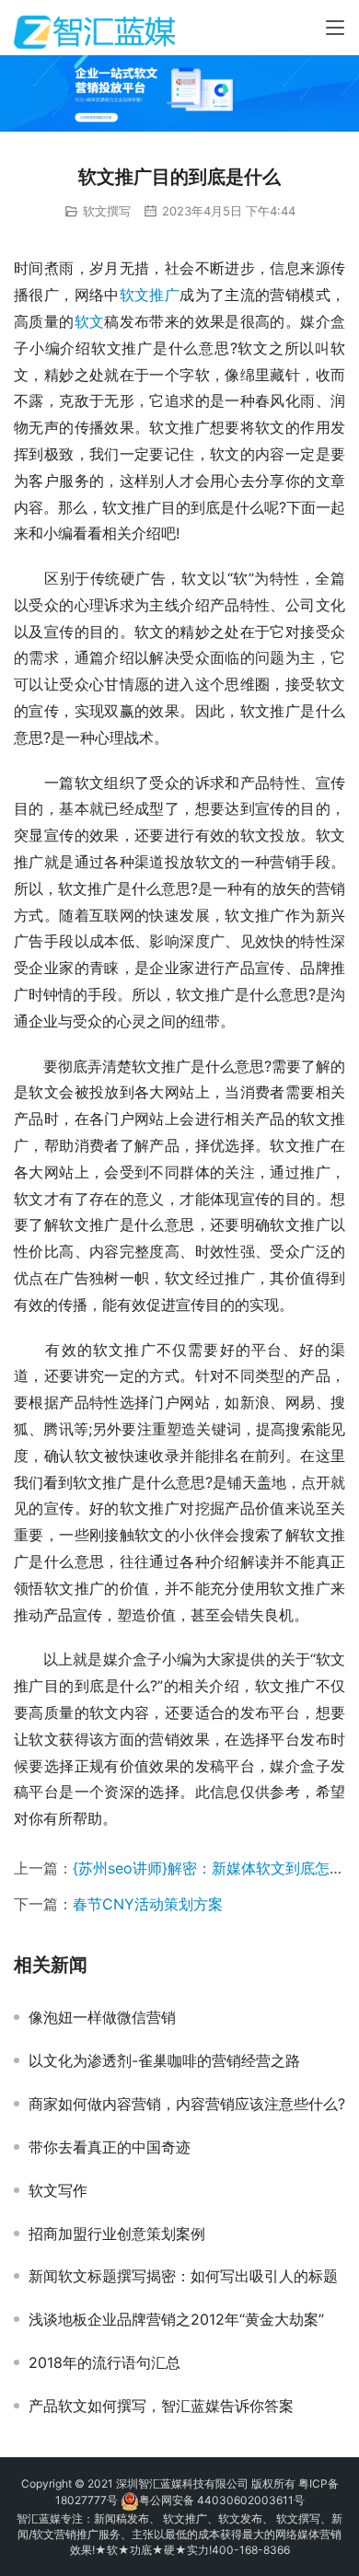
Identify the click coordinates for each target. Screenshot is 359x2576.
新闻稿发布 (122, 2518)
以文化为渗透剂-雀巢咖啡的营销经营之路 (164, 2060)
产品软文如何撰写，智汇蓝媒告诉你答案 (161, 2406)
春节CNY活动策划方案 (148, 1904)
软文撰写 (107, 211)
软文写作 (58, 2190)
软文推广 (150, 295)
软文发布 (240, 2518)
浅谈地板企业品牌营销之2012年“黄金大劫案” (176, 2319)
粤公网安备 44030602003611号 (222, 2500)
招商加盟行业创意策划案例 (117, 2234)
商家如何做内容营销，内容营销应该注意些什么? (187, 2104)
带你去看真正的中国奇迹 (110, 2147)
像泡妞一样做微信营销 (102, 2017)
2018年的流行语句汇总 (104, 2362)
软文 (90, 321)
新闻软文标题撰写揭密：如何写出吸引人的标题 (183, 2276)
